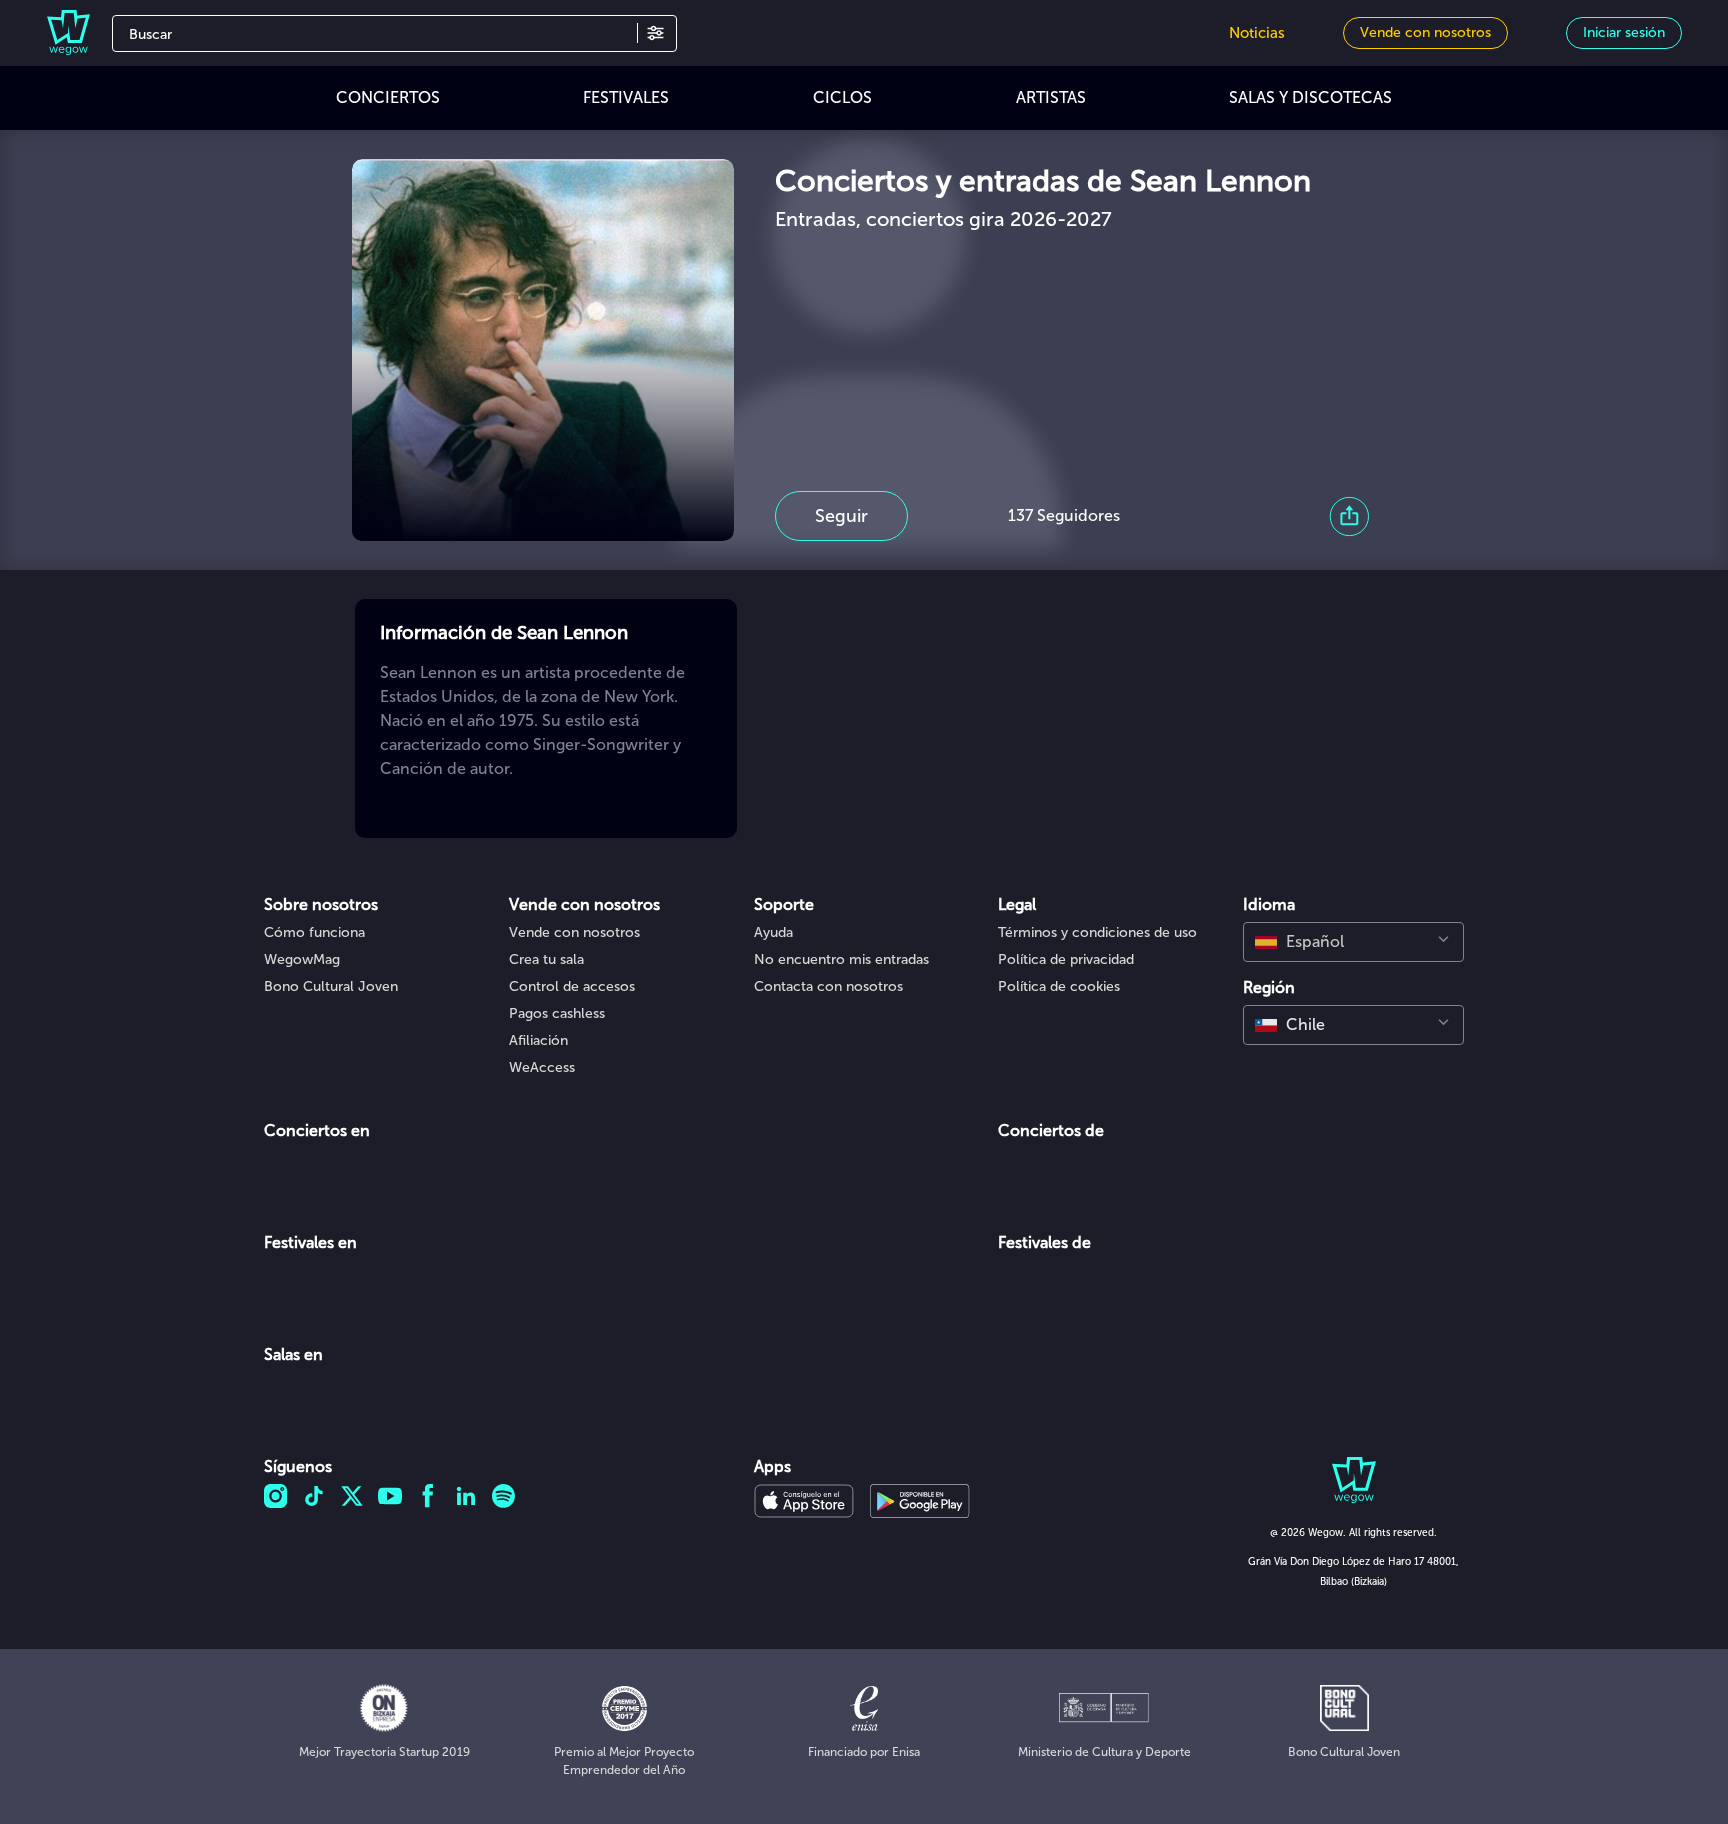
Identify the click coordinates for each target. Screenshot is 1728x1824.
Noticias (1257, 33)
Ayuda (773, 932)
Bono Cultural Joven (331, 986)
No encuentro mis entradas (841, 959)
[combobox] (1353, 942)
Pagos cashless (557, 1013)
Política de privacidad (1066, 959)
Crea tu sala (546, 959)
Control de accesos (572, 986)
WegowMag (302, 959)
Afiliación (538, 1040)
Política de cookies (1059, 986)
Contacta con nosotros (828, 986)
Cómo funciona (314, 932)
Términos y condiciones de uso (1097, 932)
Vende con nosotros (574, 932)
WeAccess (542, 1067)
